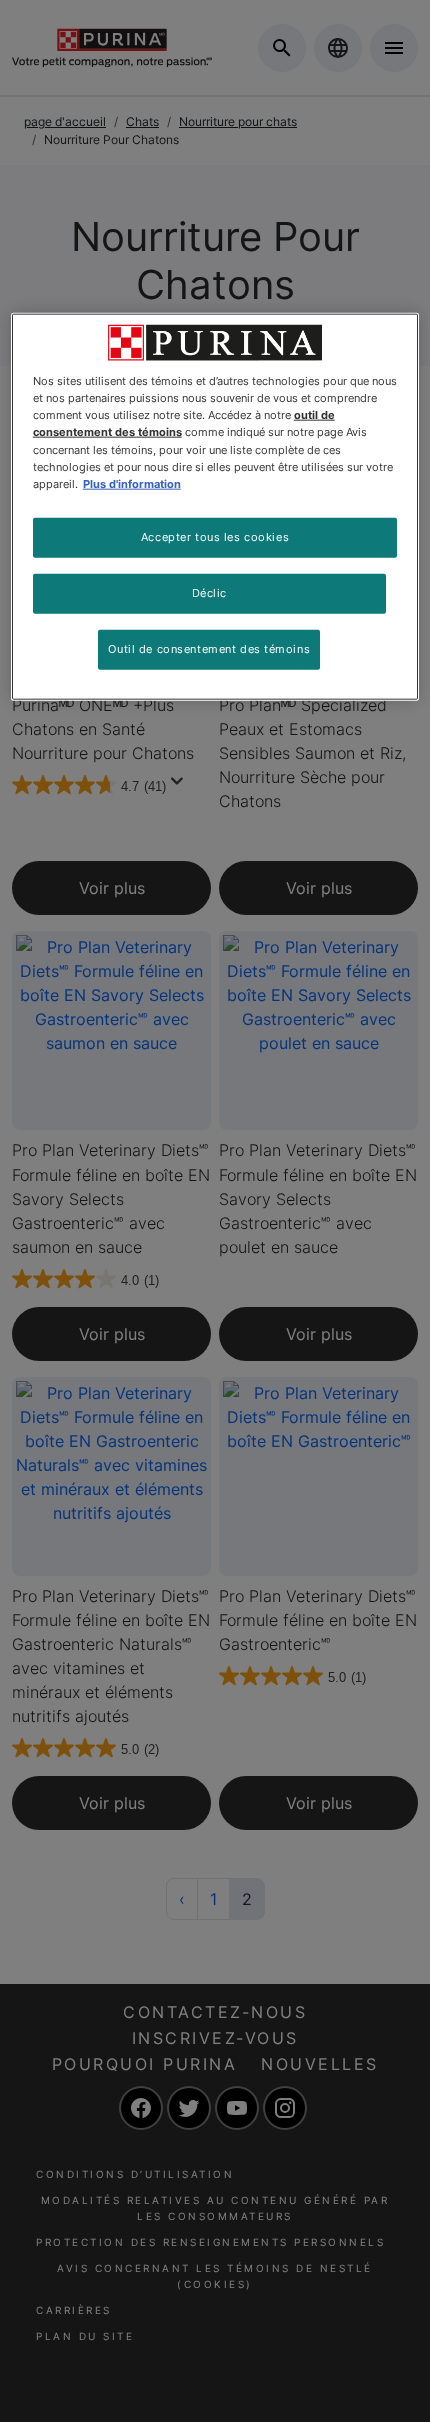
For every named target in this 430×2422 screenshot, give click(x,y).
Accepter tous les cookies (215, 536)
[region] (215, 506)
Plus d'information (132, 483)
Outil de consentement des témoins (209, 648)
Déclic (209, 592)
